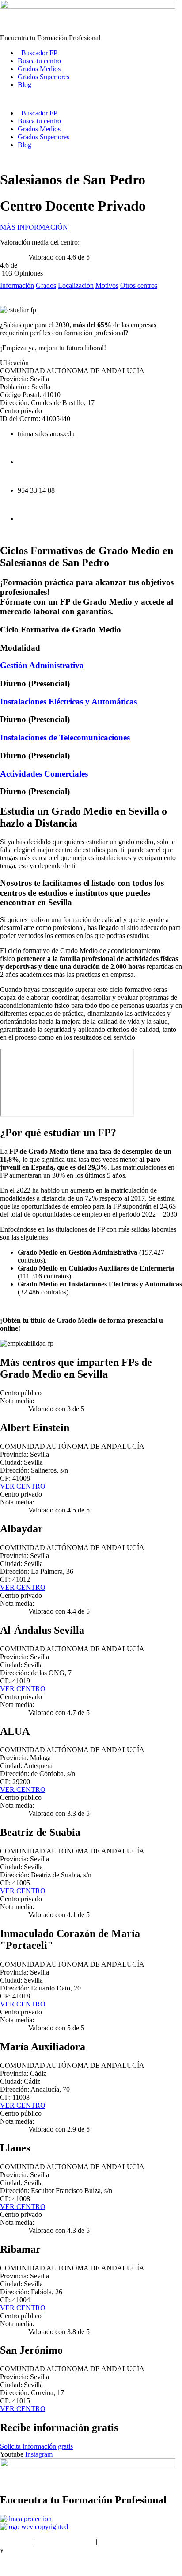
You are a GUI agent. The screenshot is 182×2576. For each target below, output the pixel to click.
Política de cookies (31, 2550)
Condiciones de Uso (66, 2542)
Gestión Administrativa (42, 665)
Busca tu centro (39, 61)
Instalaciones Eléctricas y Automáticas (68, 702)
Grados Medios (39, 69)
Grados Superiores (44, 77)
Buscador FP (39, 53)
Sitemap (11, 2565)
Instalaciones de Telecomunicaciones (65, 737)
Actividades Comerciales (44, 774)
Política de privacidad (129, 2542)
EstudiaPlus (16, 2542)
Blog (25, 85)
